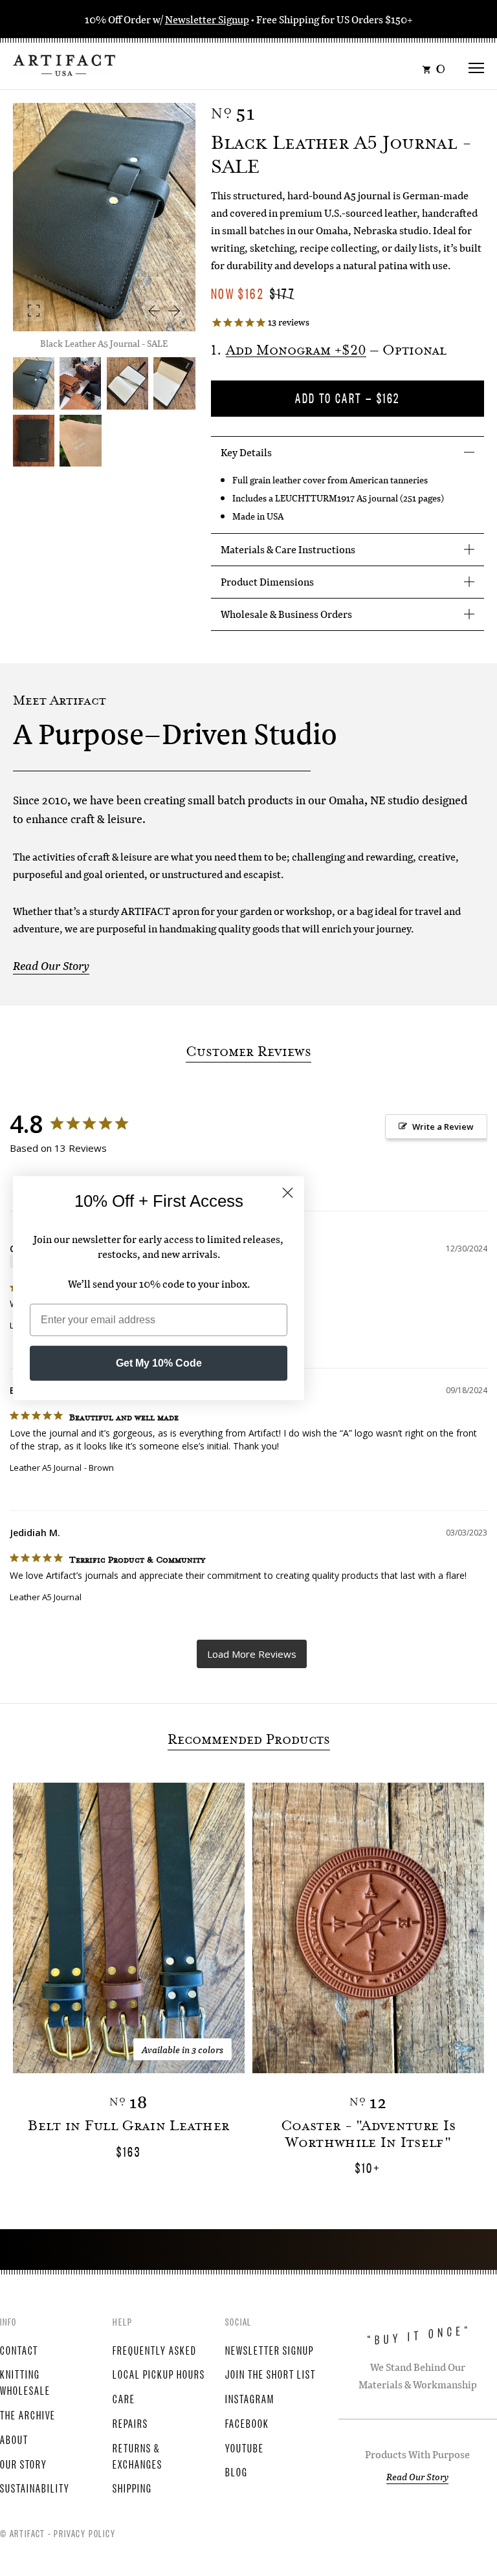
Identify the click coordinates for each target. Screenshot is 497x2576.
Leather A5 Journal (46, 1468)
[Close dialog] (288, 1192)
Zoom (34, 311)
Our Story (24, 2463)
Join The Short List (271, 2373)
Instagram (250, 2398)
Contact (19, 2350)
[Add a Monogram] (34, 441)
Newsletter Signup (207, 19)
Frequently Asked (155, 2350)
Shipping (132, 2487)
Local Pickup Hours (159, 2373)
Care (124, 2398)
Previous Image (154, 311)
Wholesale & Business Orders (286, 614)
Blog (237, 2471)
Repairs (130, 2423)
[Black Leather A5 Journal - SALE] (80, 383)
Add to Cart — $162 (347, 398)
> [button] (252, 1654)
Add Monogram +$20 (296, 351)
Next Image (175, 311)
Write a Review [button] (443, 1127)
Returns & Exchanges (138, 2455)
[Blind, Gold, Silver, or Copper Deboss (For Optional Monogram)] (80, 441)
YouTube (245, 2447)
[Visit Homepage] (64, 64)
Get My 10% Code (159, 1363)
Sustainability (35, 2487)
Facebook (247, 2423)
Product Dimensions (267, 581)
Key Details (246, 452)
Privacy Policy (84, 2533)
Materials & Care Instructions (288, 549)
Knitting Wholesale (25, 2382)
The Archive (28, 2414)
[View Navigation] (476, 64)
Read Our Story (51, 966)
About (14, 2439)
